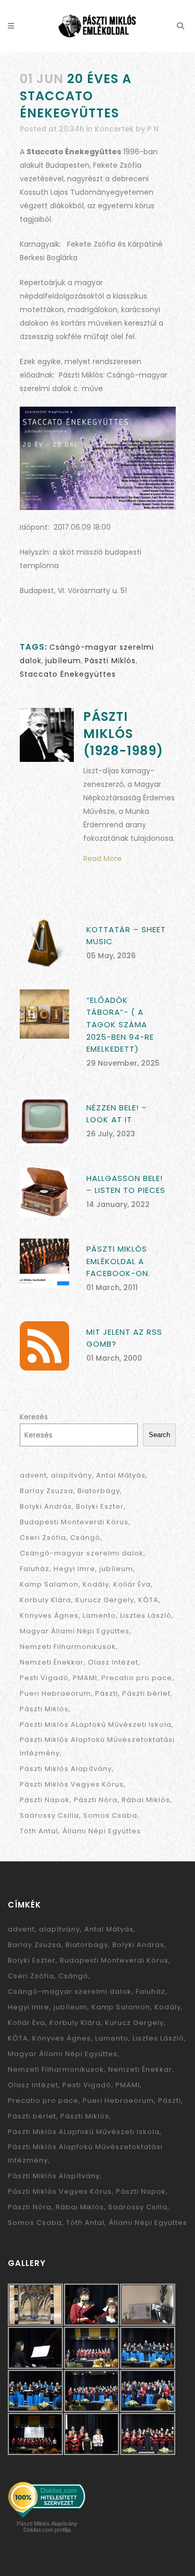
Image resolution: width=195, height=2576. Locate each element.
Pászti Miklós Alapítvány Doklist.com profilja (47, 2527)
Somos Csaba (110, 1815)
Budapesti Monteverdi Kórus (74, 1522)
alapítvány (71, 1475)
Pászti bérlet (146, 1693)
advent (33, 1475)
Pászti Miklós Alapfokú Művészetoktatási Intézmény (97, 1746)
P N (153, 129)
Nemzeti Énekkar (52, 1662)
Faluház (35, 1569)
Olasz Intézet (113, 1662)
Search (159, 1435)
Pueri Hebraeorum (55, 1693)
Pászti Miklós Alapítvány (66, 1769)
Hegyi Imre (74, 1569)
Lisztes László (146, 1615)
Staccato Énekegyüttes (68, 674)
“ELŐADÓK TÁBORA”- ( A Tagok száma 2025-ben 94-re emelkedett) (120, 1024)
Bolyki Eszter (100, 1506)
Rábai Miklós (146, 1800)
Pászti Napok (45, 1800)
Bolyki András (46, 1506)
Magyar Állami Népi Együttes (75, 1631)
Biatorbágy (99, 1491)
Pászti (107, 1693)
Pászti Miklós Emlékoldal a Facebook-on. (118, 1261)
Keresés (34, 1417)
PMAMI (85, 1678)
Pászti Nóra (96, 1800)
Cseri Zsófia (43, 1538)
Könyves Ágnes (49, 1615)
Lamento (99, 1615)
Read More (102, 858)
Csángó (85, 1538)
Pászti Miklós (110, 661)
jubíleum (63, 661)
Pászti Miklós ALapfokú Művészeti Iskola (96, 1725)
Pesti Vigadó (44, 1678)
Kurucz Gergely (105, 1600)
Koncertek (114, 129)
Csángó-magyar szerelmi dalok (82, 1553)
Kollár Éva (132, 1584)
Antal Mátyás (121, 1475)
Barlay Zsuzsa (47, 1491)
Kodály (96, 1584)
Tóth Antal (39, 1831)
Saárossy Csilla (49, 1815)
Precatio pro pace (137, 1678)
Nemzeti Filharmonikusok (68, 1647)
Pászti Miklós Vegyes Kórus (72, 1784)
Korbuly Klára (45, 1600)
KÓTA (148, 1600)
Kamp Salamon (49, 1584)
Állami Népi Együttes (102, 1831)
